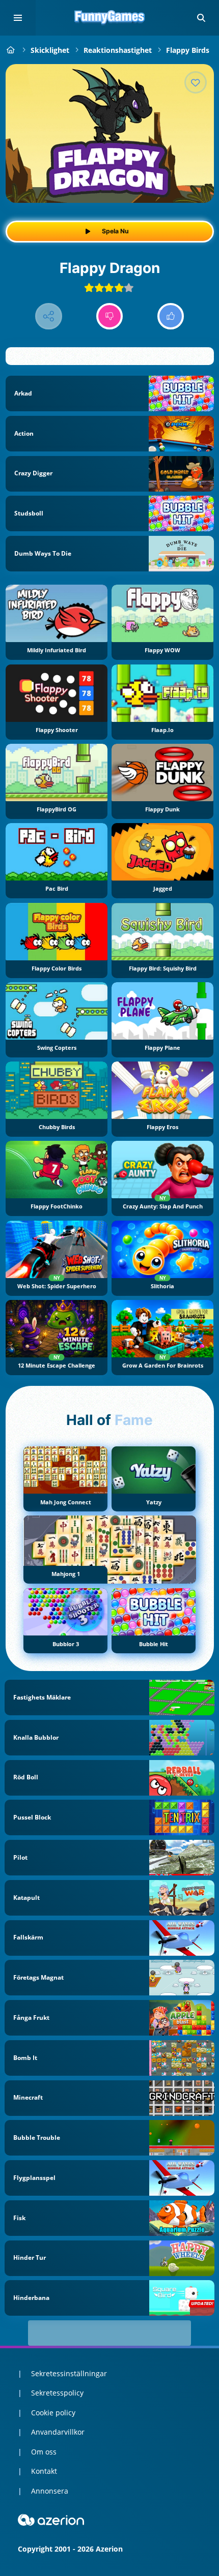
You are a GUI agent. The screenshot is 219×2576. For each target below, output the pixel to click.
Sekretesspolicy (57, 2393)
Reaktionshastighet (118, 50)
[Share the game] (49, 316)
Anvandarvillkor (58, 2432)
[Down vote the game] (110, 316)
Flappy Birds (188, 50)
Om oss (44, 2452)
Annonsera (50, 2491)
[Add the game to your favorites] (196, 82)
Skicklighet (50, 50)
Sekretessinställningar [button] (69, 2373)
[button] (201, 18)
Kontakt (44, 2471)
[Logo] (109, 18)
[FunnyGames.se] (11, 50)
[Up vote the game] (171, 316)
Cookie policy (53, 2413)
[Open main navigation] (18, 18)
